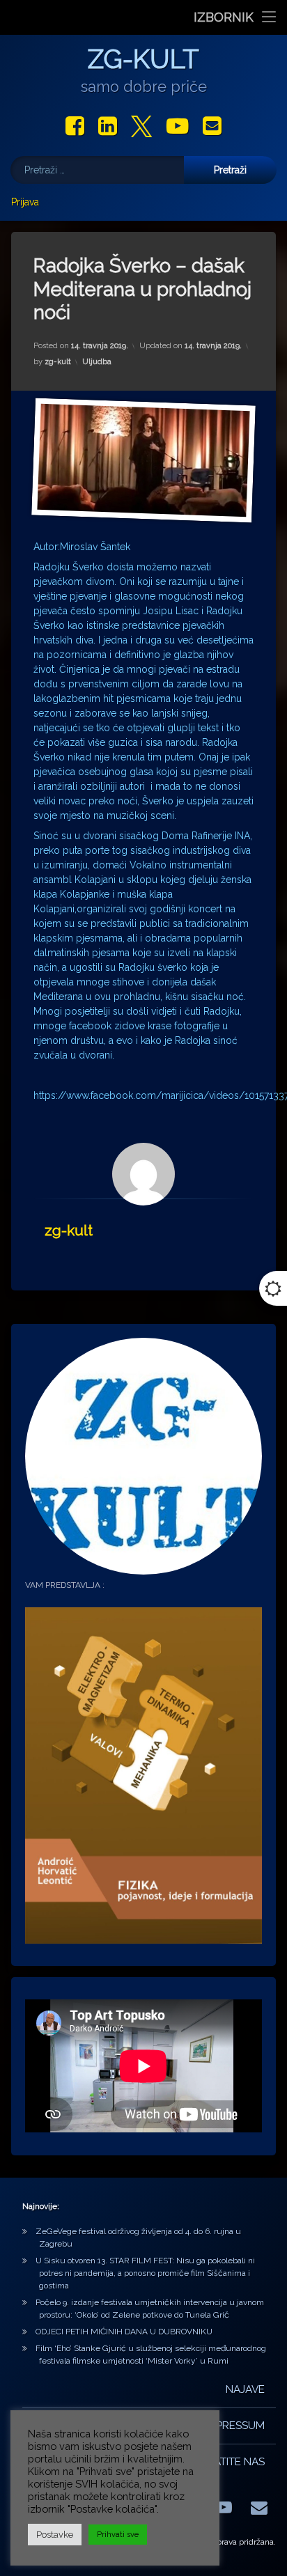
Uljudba (97, 362)
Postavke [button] (55, 2535)
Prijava (25, 202)
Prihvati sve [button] (118, 2535)
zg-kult (58, 362)
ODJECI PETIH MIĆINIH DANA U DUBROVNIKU (124, 2332)
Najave (245, 2389)
